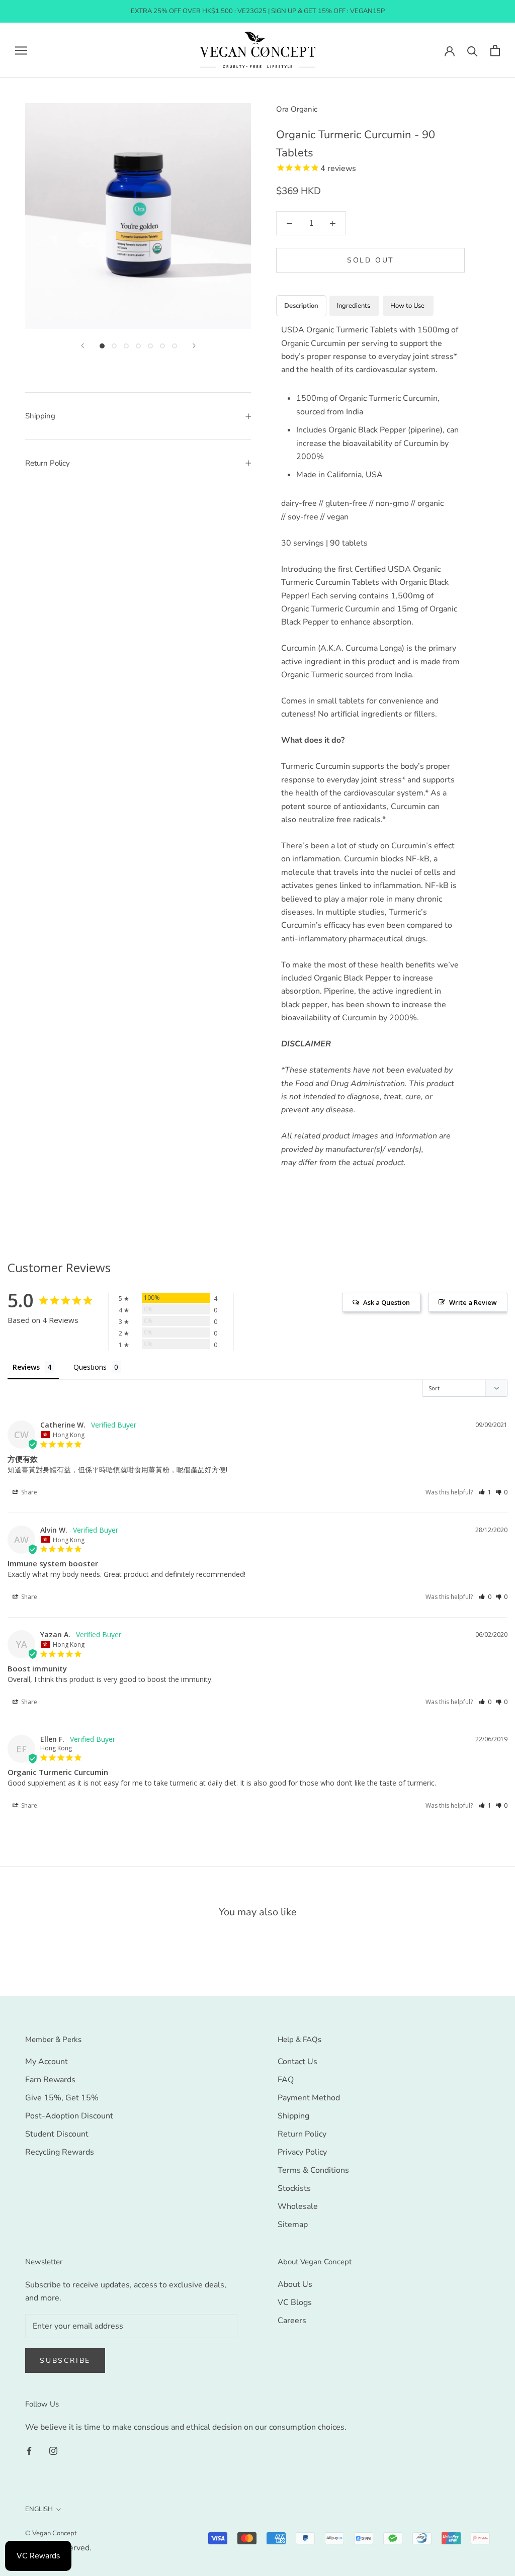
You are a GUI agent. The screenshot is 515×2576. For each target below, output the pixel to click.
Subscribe (65, 2361)
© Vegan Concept (51, 2533)
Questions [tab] (90, 1367)
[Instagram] (53, 2450)
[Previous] (82, 346)
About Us (295, 2284)
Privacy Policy (302, 2152)
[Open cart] (495, 51)
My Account (47, 2062)
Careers (292, 2321)
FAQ (286, 2080)
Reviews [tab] (26, 1367)
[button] (485, 1492)
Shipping (40, 416)
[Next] (194, 346)
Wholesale (298, 2206)
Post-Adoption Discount (69, 2116)
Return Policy (48, 463)
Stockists (294, 2188)
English (39, 2509)
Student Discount (57, 2134)
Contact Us (297, 2062)
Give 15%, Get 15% (62, 2098)
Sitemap (293, 2225)
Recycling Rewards (60, 2152)
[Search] (473, 51)
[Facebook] (29, 2450)
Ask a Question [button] (387, 1302)
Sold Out (370, 260)
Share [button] (28, 1492)
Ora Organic (297, 109)
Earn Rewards (50, 2080)
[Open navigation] (21, 50)
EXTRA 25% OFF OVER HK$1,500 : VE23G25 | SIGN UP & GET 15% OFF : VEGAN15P (258, 11)
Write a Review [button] (473, 1302)
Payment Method (309, 2098)
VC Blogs (295, 2302)
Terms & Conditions (313, 2170)
